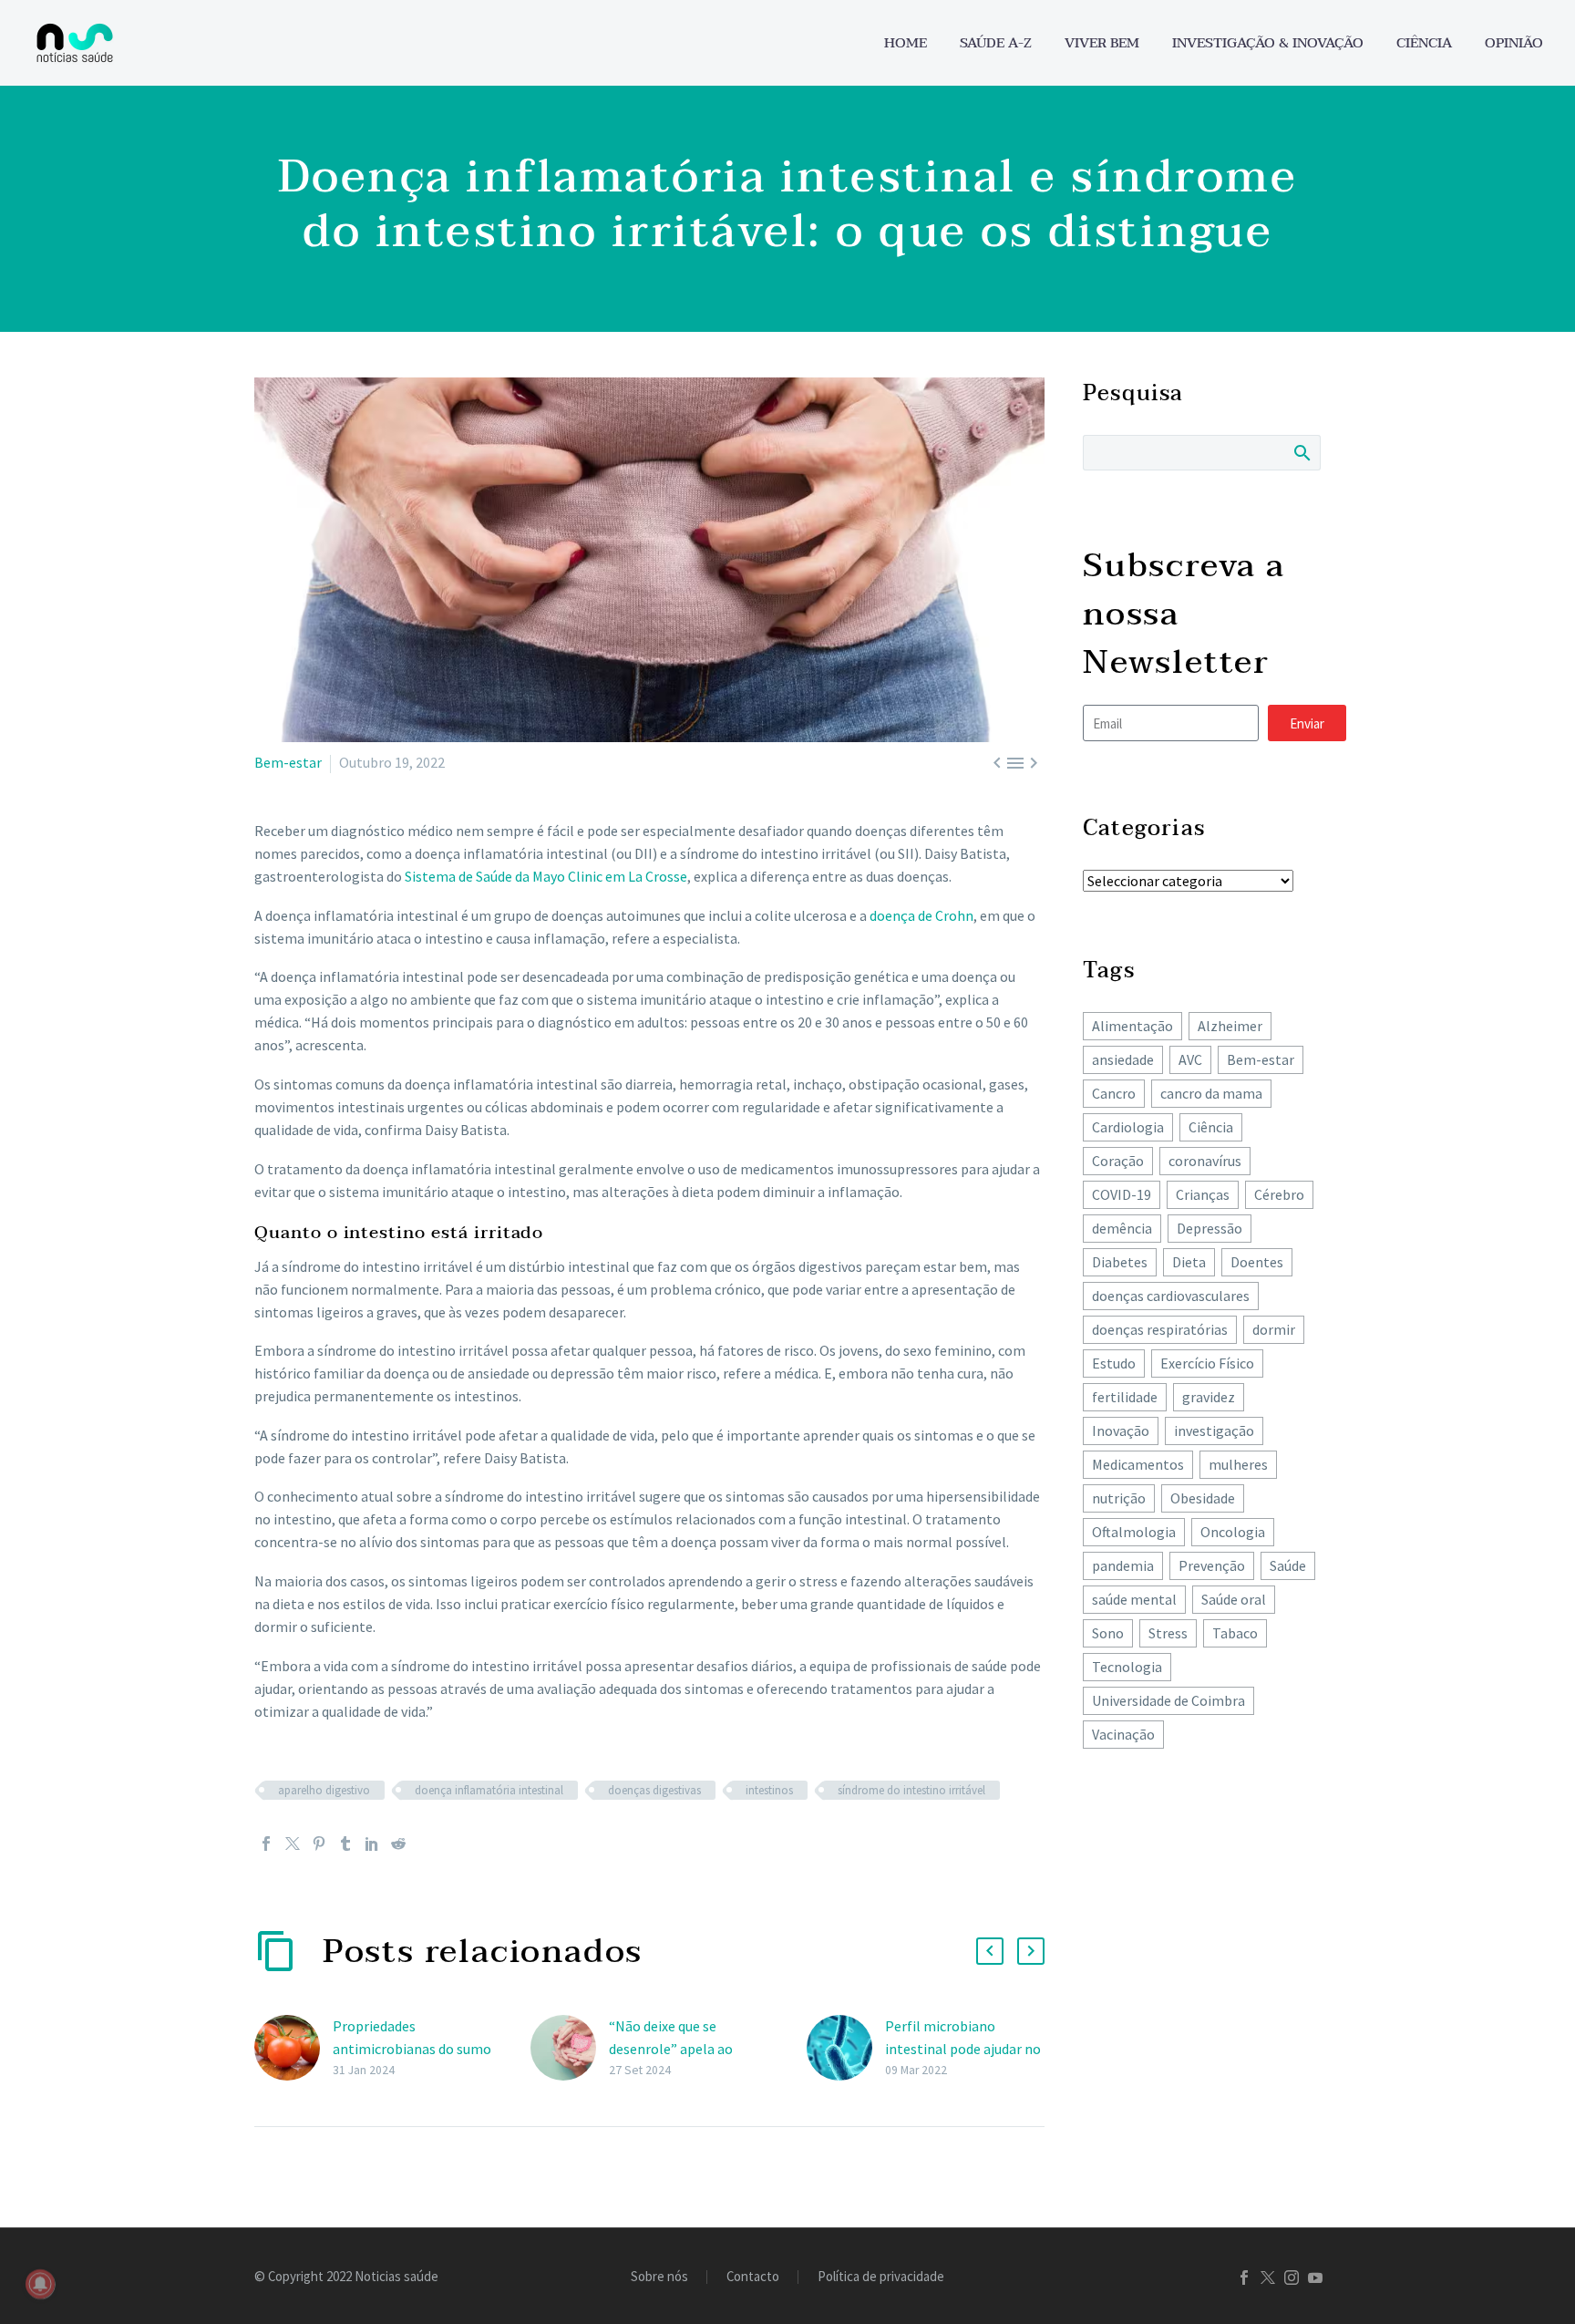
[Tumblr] (345, 1844)
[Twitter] (293, 1844)
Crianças (1203, 1194)
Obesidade (1203, 1498)
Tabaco (1235, 1633)
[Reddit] (398, 1844)
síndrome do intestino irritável (911, 1790)
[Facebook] (266, 1844)
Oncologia (1233, 1532)
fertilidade (1125, 1397)
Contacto (753, 2277)
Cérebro (1279, 1194)
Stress (1168, 1633)
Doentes (1257, 1262)
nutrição (1119, 1498)
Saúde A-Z (996, 43)
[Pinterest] (319, 1844)
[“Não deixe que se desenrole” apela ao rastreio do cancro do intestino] (570, 2048)
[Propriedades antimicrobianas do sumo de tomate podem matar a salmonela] (293, 2048)
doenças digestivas (654, 1790)
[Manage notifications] (40, 2284)
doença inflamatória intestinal (489, 1790)
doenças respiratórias (1160, 1329)
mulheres (1238, 1464)
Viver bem (1102, 43)
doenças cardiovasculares (1171, 1296)
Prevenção (1212, 1565)
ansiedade (1123, 1059)
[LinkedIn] (372, 1844)
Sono (1108, 1633)
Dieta (1189, 1262)
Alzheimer (1230, 1026)
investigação (1214, 1431)
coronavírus (1205, 1161)
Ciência (1424, 43)
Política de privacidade (881, 2277)
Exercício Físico (1207, 1363)
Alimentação (1132, 1026)
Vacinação (1123, 1734)
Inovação (1121, 1431)
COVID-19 (1122, 1194)
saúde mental (1134, 1599)
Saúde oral (1234, 1599)
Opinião (1514, 43)
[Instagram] (1292, 2278)
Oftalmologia (1134, 1532)
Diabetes (1120, 1262)
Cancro (1114, 1093)
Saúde (1288, 1565)
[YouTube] (1315, 2278)
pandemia (1123, 1565)
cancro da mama (1211, 1093)
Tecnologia (1127, 1667)
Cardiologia (1128, 1127)
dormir (1274, 1329)
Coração (1118, 1161)
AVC (1190, 1059)
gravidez (1209, 1397)
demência (1122, 1228)
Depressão (1210, 1228)
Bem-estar (288, 762)
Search (1301, 452)
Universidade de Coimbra (1168, 1700)
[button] (990, 1951)
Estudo (1114, 1363)
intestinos (769, 1790)
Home (906, 43)
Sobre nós (659, 2277)
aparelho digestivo (324, 1790)
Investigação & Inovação (1268, 43)
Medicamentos (1138, 1464)
